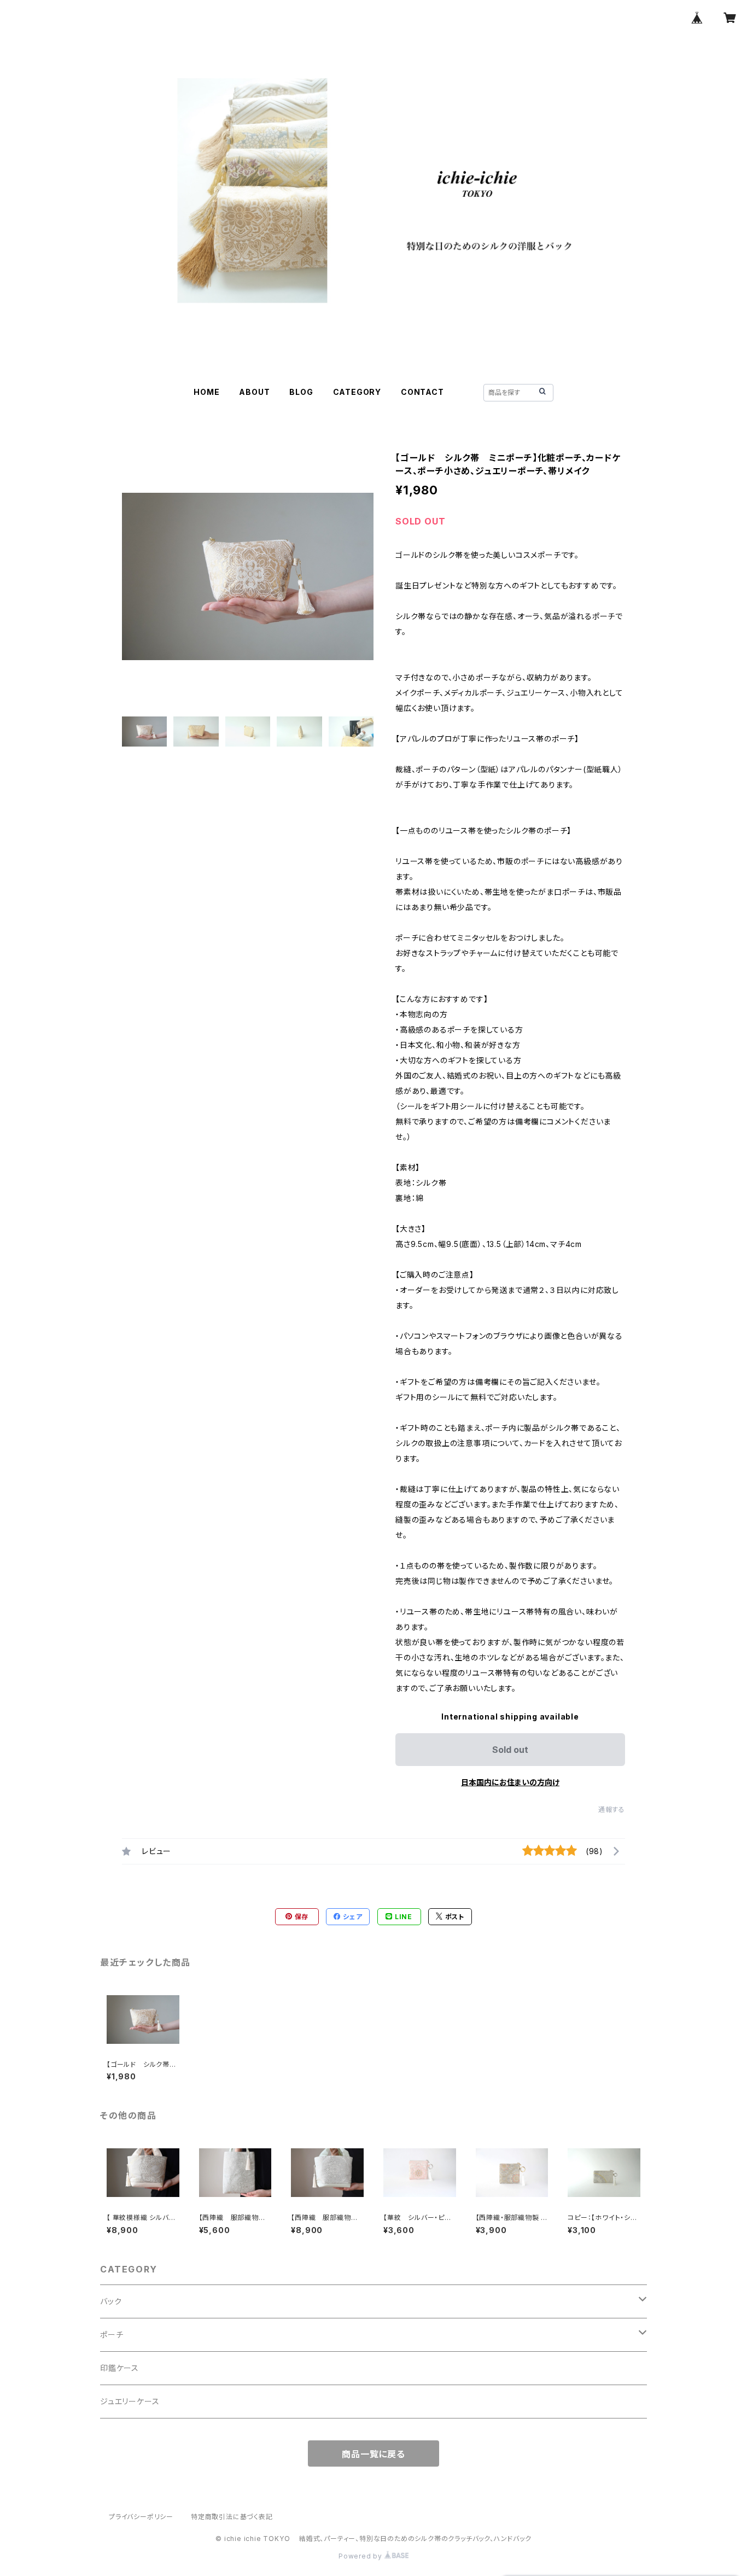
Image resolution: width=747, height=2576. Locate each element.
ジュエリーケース (130, 2401)
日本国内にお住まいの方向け (510, 1782)
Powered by (361, 2556)
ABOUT (254, 392)
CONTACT (422, 392)
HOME (206, 392)
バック (111, 2301)
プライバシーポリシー (141, 2517)
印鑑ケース (119, 2368)
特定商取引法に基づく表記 (232, 2517)
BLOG (301, 392)
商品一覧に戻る (373, 2454)
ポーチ (112, 2335)
